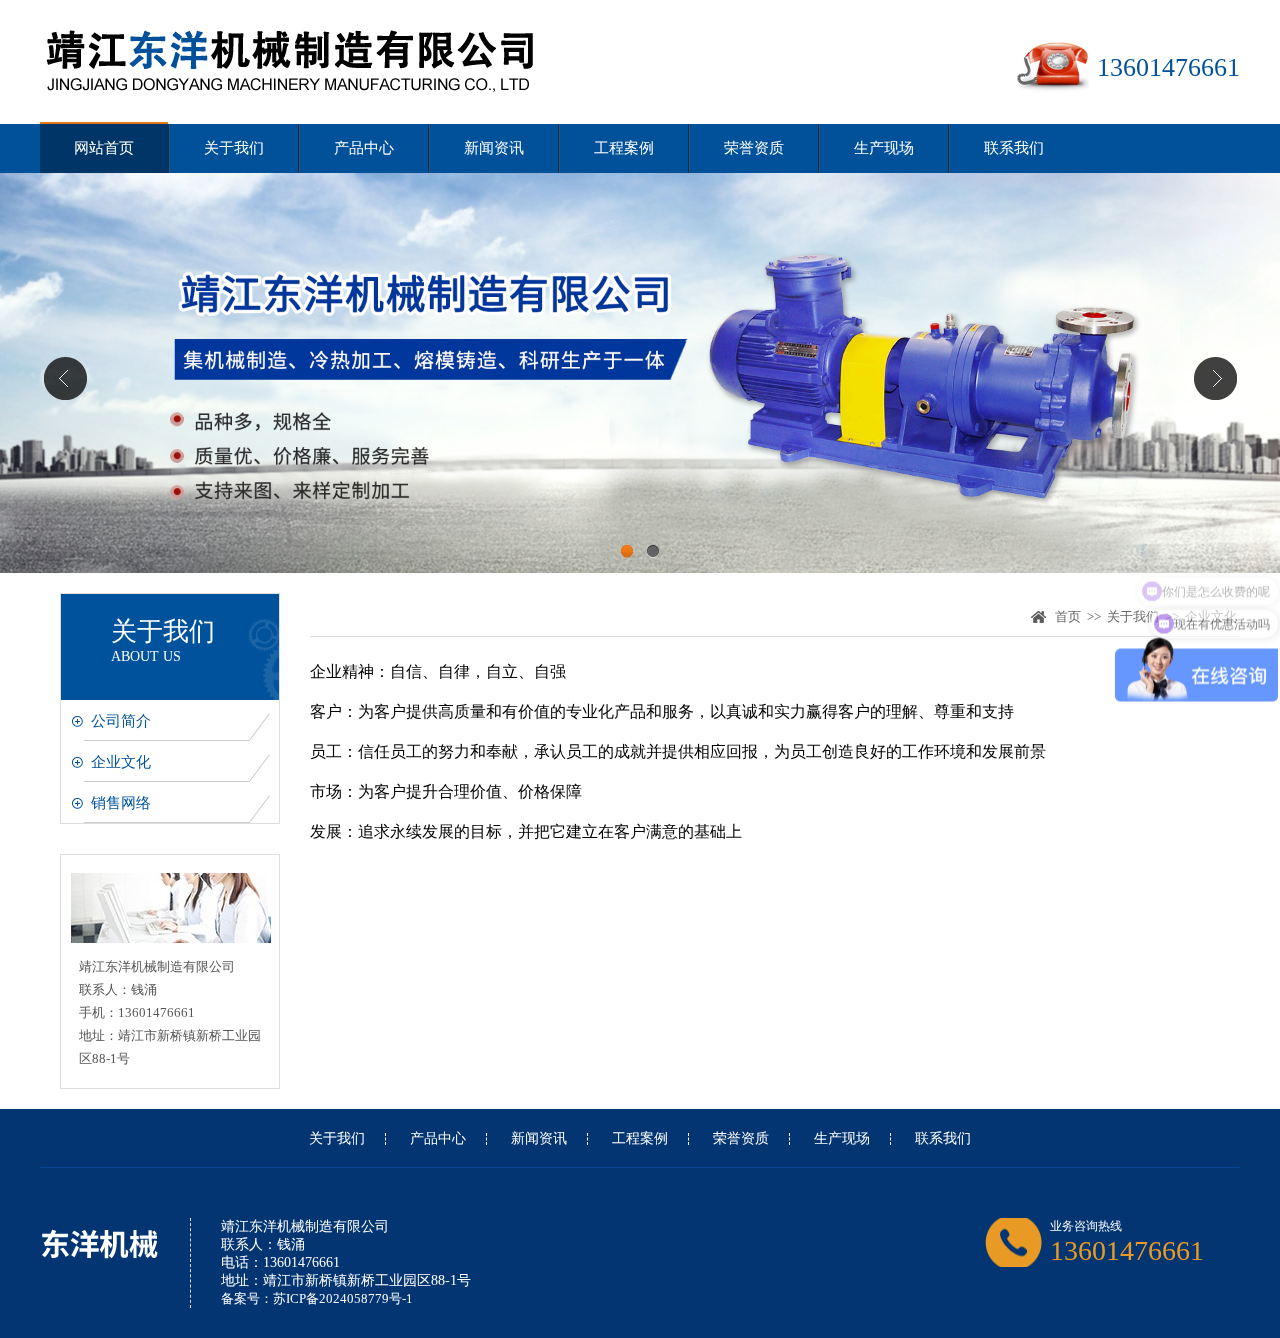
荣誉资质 (754, 148)
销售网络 (121, 803)
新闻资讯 (494, 148)
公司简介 (121, 721)
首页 (1068, 616)
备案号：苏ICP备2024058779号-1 (317, 1298)
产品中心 (364, 148)
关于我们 (234, 148)
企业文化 (121, 762)
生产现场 (884, 148)
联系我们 (1014, 148)
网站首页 (104, 148)
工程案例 (624, 148)
